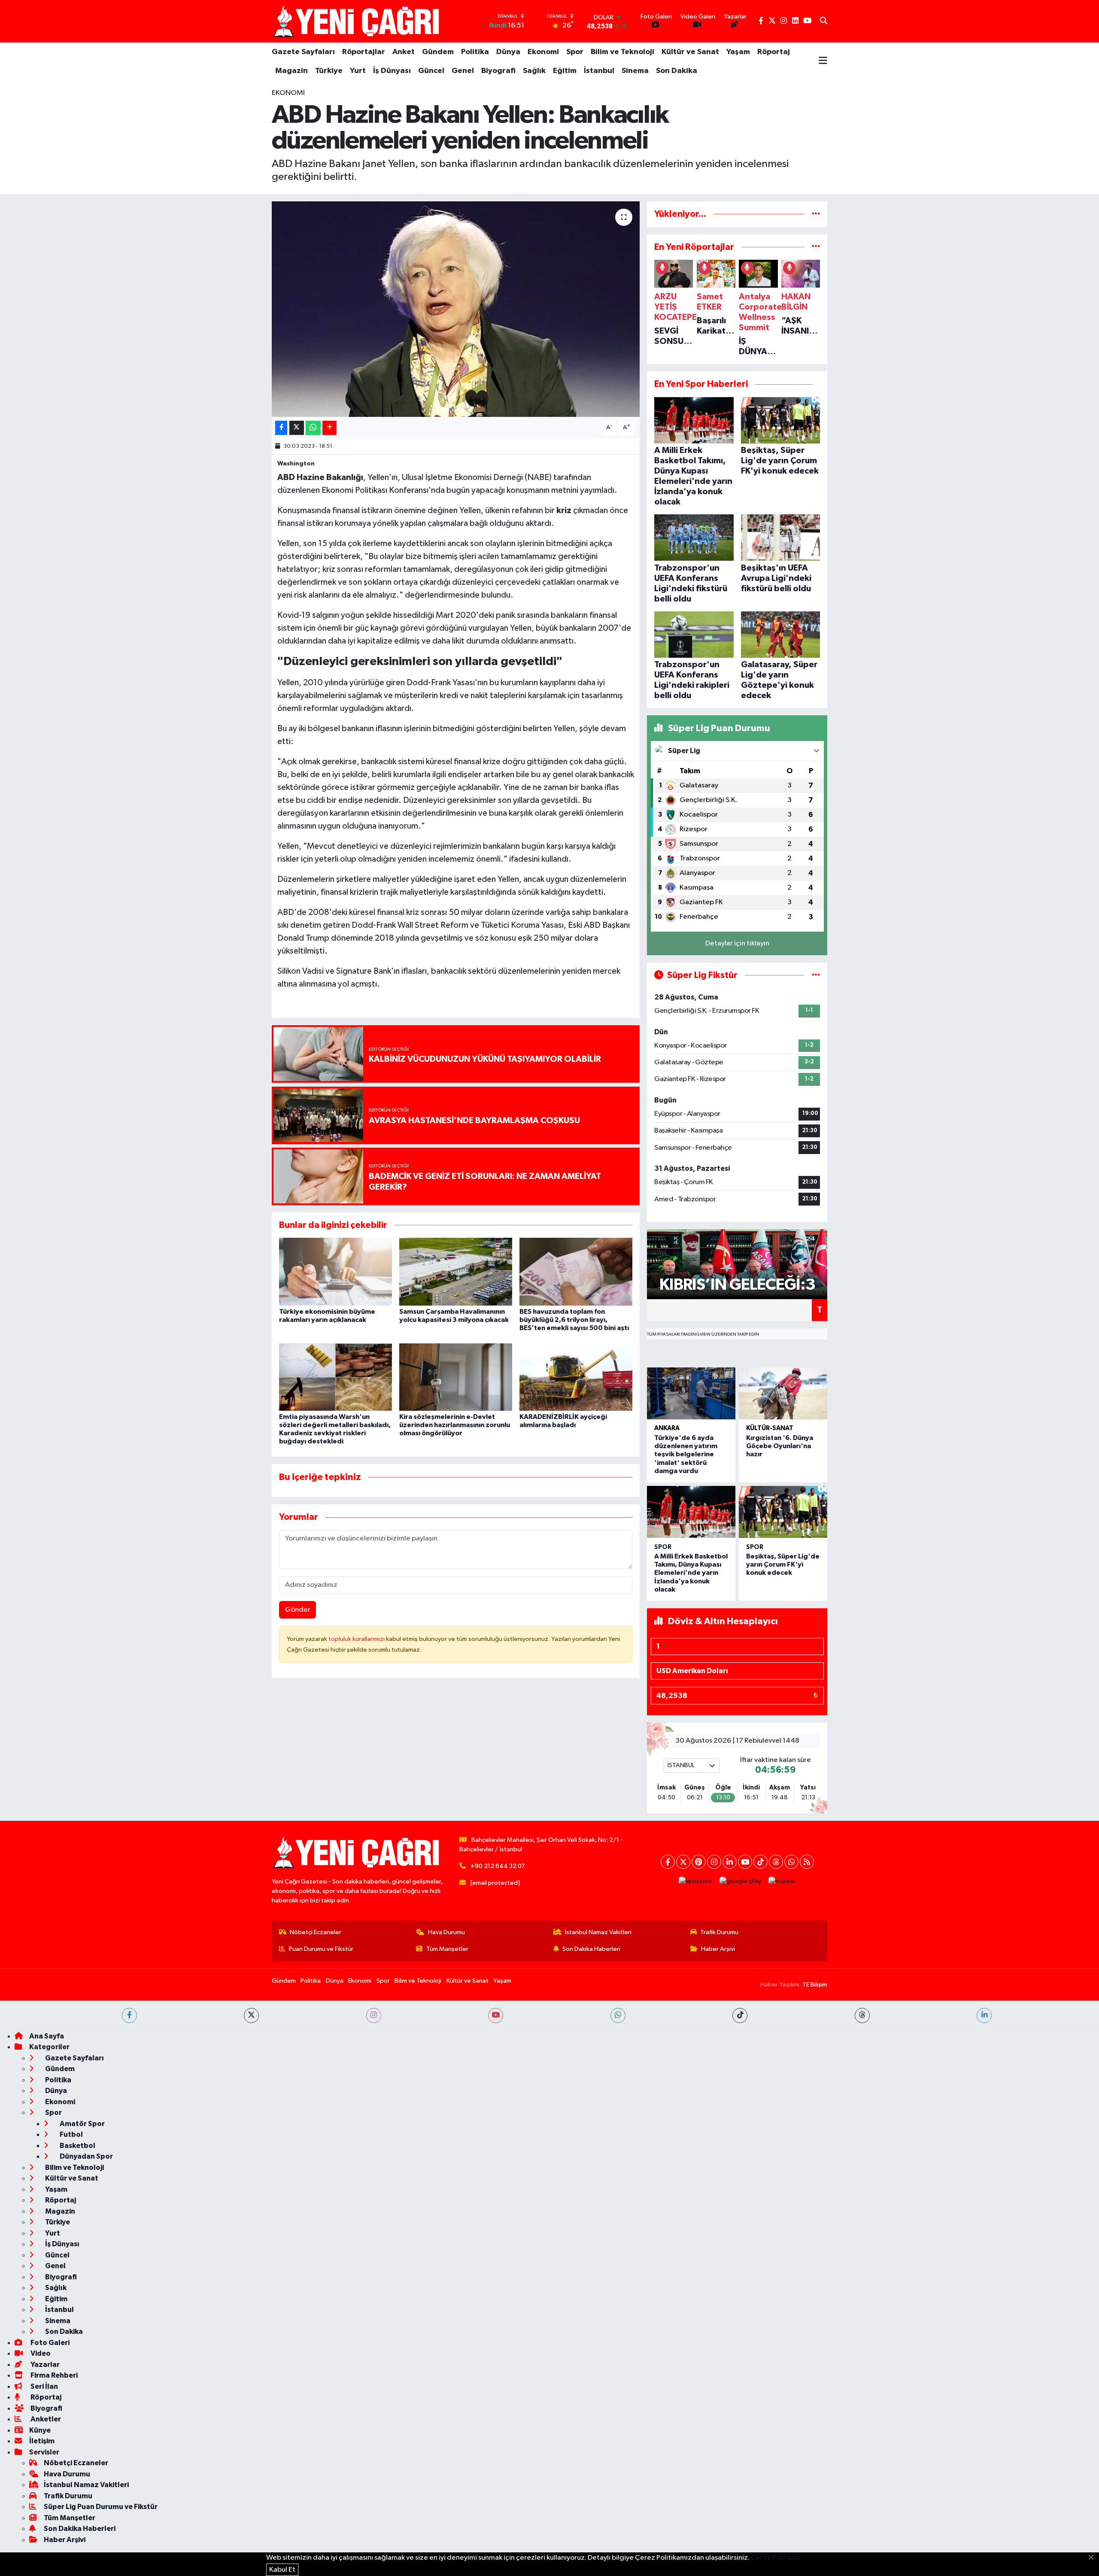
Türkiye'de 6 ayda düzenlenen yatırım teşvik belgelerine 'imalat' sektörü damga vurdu (686, 1454)
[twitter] (251, 2016)
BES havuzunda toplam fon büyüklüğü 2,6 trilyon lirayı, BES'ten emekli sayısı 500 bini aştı (574, 1320)
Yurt (358, 71)
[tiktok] (740, 2016)
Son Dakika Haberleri (591, 1949)
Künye (40, 2430)
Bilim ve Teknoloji (622, 52)
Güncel (431, 71)
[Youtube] (745, 1862)
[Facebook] (668, 1862)
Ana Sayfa (47, 2036)
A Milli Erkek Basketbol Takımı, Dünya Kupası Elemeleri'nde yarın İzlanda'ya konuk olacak (691, 1573)
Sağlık (534, 71)
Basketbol (77, 2146)
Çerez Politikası (776, 2558)
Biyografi (498, 71)
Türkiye (329, 71)
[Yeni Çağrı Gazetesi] (358, 21)
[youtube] (496, 2016)
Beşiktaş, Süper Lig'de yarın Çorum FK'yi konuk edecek (783, 1564)
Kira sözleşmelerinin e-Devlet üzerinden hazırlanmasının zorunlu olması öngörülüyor (455, 1425)
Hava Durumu (446, 1932)
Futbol (71, 2134)
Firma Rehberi (53, 2375)
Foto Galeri (49, 2343)
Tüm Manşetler (447, 1949)
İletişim (42, 2441)
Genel (463, 71)
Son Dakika (677, 71)
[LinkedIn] (730, 1862)
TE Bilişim (815, 1985)
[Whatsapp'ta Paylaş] (313, 428)
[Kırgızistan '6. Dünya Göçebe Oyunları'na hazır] (783, 1393)
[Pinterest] (699, 1862)
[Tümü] (816, 214)
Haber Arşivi (718, 1949)
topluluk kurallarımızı (357, 1639)
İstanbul (599, 71)
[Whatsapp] (791, 1862)
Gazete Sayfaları (303, 52)
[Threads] (776, 1862)
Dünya (508, 52)
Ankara (667, 1428)
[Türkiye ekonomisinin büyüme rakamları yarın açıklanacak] (335, 1271)
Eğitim (565, 71)
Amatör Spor (82, 2124)
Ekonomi (543, 52)
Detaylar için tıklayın (737, 943)
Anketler (45, 2419)
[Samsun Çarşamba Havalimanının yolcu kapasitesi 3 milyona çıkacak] (456, 1271)
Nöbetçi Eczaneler (316, 1932)
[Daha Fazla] (329, 428)
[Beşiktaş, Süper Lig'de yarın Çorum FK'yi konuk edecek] (783, 1512)
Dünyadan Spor (86, 2156)
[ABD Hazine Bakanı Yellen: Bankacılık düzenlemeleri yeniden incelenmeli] (456, 309)
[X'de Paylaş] (297, 428)
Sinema (635, 71)
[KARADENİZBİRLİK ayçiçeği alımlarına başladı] (576, 1377)
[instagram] (374, 2016)
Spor (575, 52)
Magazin (291, 71)
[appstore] (696, 1881)
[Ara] (824, 21)
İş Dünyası (392, 71)
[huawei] (782, 1881)
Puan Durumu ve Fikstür (321, 1949)
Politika (475, 52)
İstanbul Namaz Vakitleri (598, 1932)
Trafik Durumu (719, 1932)
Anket (404, 52)
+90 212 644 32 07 (498, 1866)
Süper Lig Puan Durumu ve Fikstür (101, 2507)
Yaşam (738, 52)
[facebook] (129, 2016)
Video (40, 2353)
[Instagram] (714, 1862)
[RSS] (807, 1862)
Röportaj (774, 52)
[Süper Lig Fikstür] (816, 975)
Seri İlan (44, 2386)
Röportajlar (364, 52)
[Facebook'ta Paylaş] (281, 428)
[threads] (862, 2016)
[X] (683, 1862)
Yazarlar (44, 2365)
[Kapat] (1094, 2558)
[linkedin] (984, 2016)
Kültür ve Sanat (690, 52)
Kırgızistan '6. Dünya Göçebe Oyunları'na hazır (780, 1446)
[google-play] (741, 1881)
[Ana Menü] (823, 61)
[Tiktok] (760, 1862)
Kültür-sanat (770, 1428)
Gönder (298, 1610)
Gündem (438, 52)
